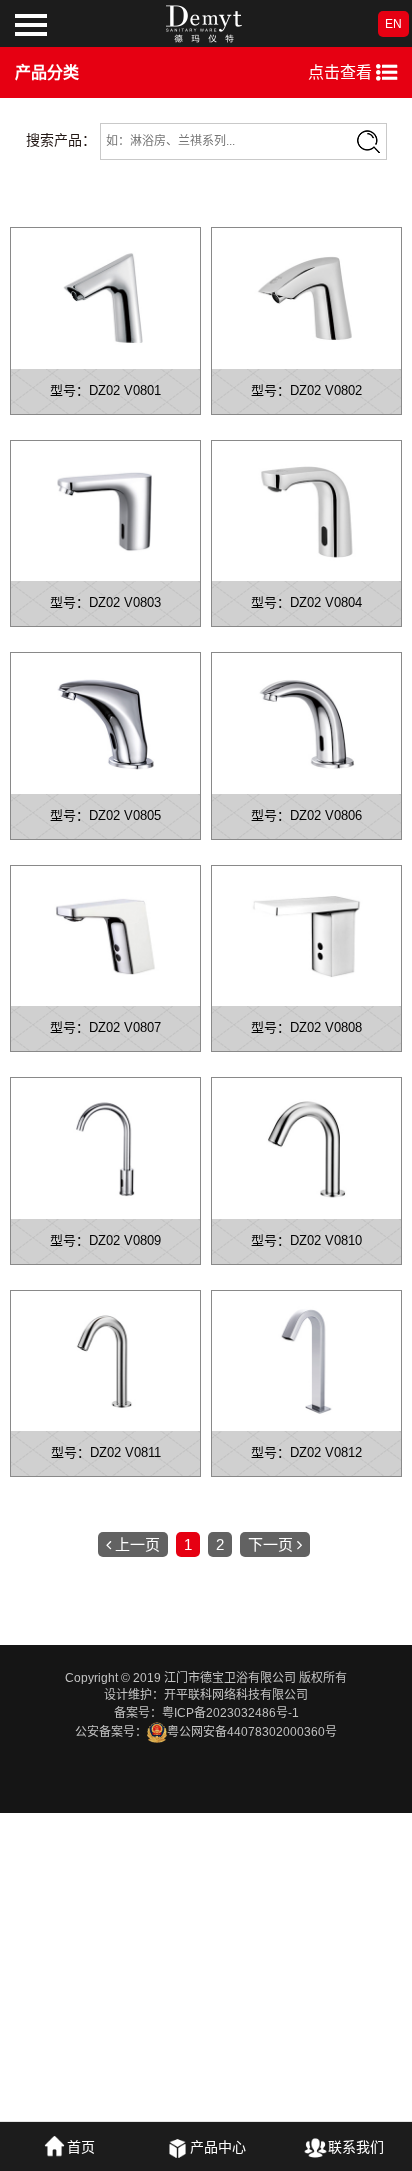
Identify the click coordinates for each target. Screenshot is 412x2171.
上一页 (137, 1544)
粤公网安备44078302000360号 (252, 1732)
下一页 (270, 1544)
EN (393, 24)
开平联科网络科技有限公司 (236, 1695)
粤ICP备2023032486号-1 (230, 1713)
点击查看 (342, 72)
